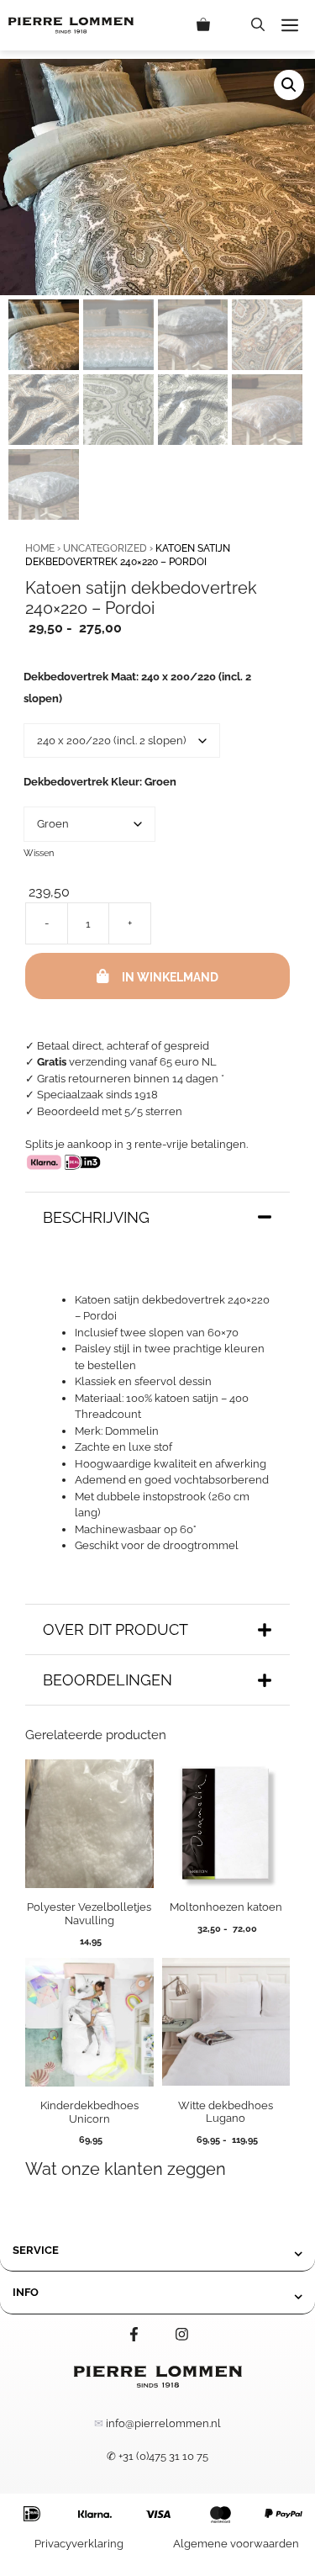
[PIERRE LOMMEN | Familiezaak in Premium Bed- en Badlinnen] (71, 25)
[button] (258, 25)
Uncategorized (105, 548)
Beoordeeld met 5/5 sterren (110, 1111)
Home (40, 548)
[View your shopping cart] (215, 25)
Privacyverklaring (79, 2544)
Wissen (39, 853)
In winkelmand (170, 977)
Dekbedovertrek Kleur (100, 782)
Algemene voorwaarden (236, 2544)
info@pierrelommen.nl (163, 2423)
